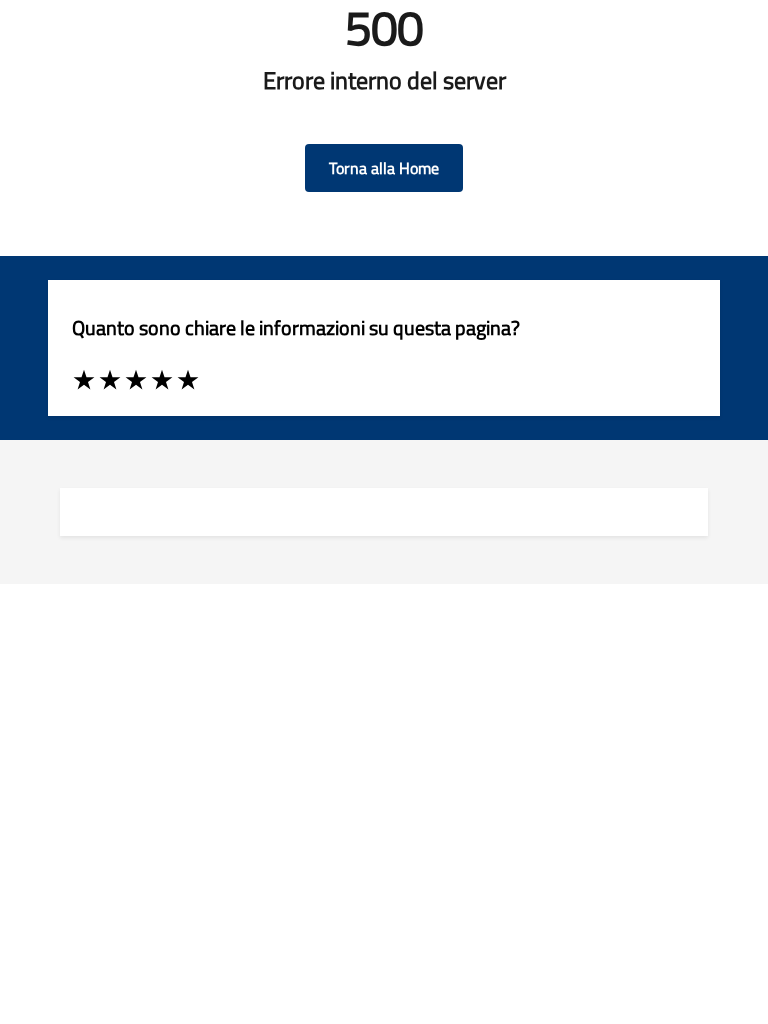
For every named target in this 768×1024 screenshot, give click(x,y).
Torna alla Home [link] (384, 168)
